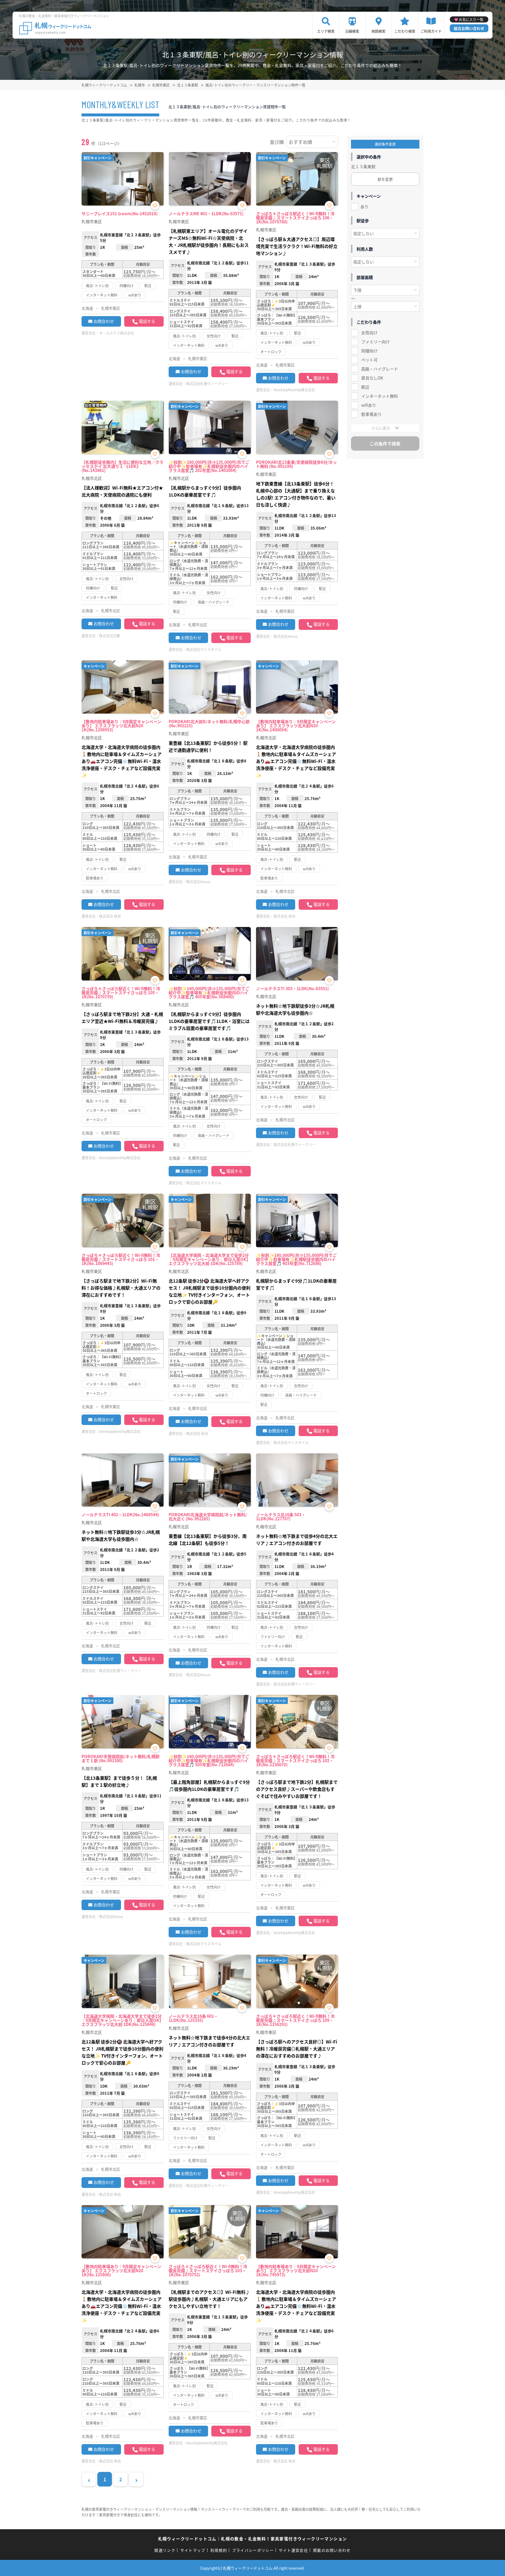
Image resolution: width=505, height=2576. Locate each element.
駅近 (365, 387)
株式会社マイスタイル (204, 649)
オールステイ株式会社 (117, 333)
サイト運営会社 (293, 2550)
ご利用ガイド (431, 31)
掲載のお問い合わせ (332, 2550)
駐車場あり (371, 414)
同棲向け (369, 351)
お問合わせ (104, 321)
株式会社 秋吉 (110, 916)
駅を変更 (385, 179)
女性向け (369, 332)
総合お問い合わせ (469, 28)
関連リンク (165, 2550)
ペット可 (369, 360)
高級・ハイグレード (380, 369)
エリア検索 (326, 31)
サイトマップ (193, 2550)
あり (364, 206)
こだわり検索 (405, 31)
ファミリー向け (376, 342)
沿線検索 (352, 31)
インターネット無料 (380, 396)
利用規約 (219, 2550)
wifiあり (369, 405)
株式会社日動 (110, 636)
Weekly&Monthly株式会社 (294, 390)
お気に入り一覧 (471, 19)
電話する (147, 321)
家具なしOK (372, 378)
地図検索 (378, 31)
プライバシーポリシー (253, 2550)
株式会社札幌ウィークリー (207, 384)
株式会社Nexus (286, 636)
